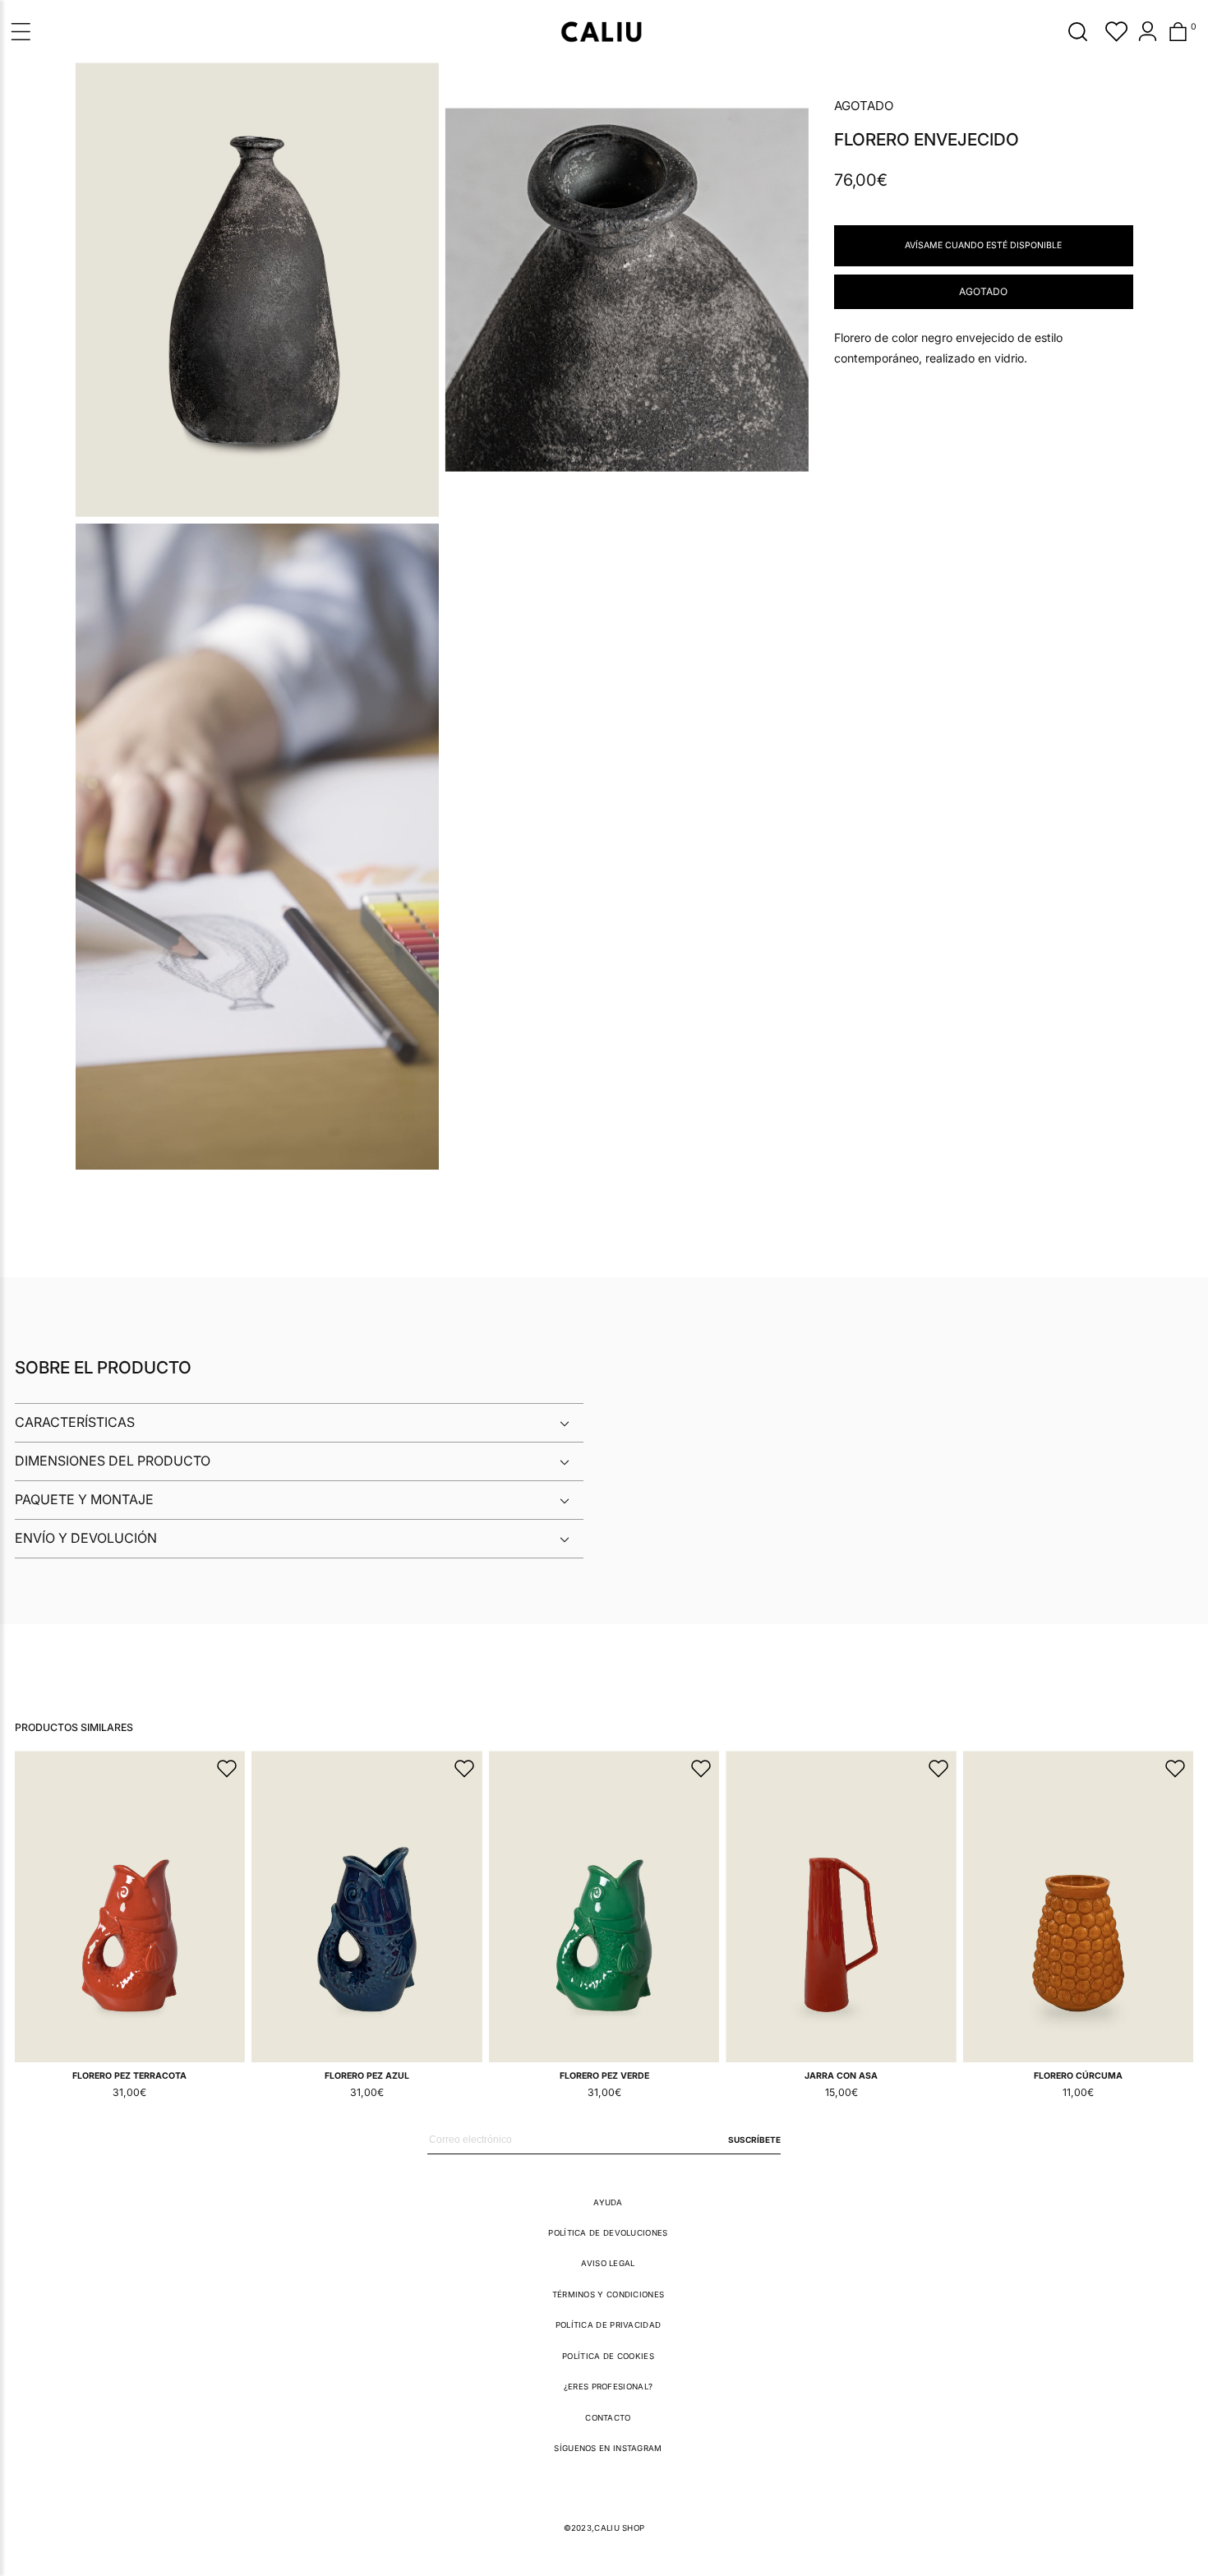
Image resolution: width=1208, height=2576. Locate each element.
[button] (1078, 31)
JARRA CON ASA (841, 2076)
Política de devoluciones (608, 2233)
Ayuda (608, 2202)
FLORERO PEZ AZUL (367, 2076)
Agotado (983, 291)
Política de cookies (608, 2356)
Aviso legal (608, 2263)
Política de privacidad (609, 2325)
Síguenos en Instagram (608, 2448)
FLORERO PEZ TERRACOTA (129, 2076)
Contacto (608, 2418)
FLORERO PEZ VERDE (604, 2076)
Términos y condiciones (609, 2294)
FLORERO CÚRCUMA (1078, 2076)
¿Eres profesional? (608, 2387)
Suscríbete (754, 2140)
